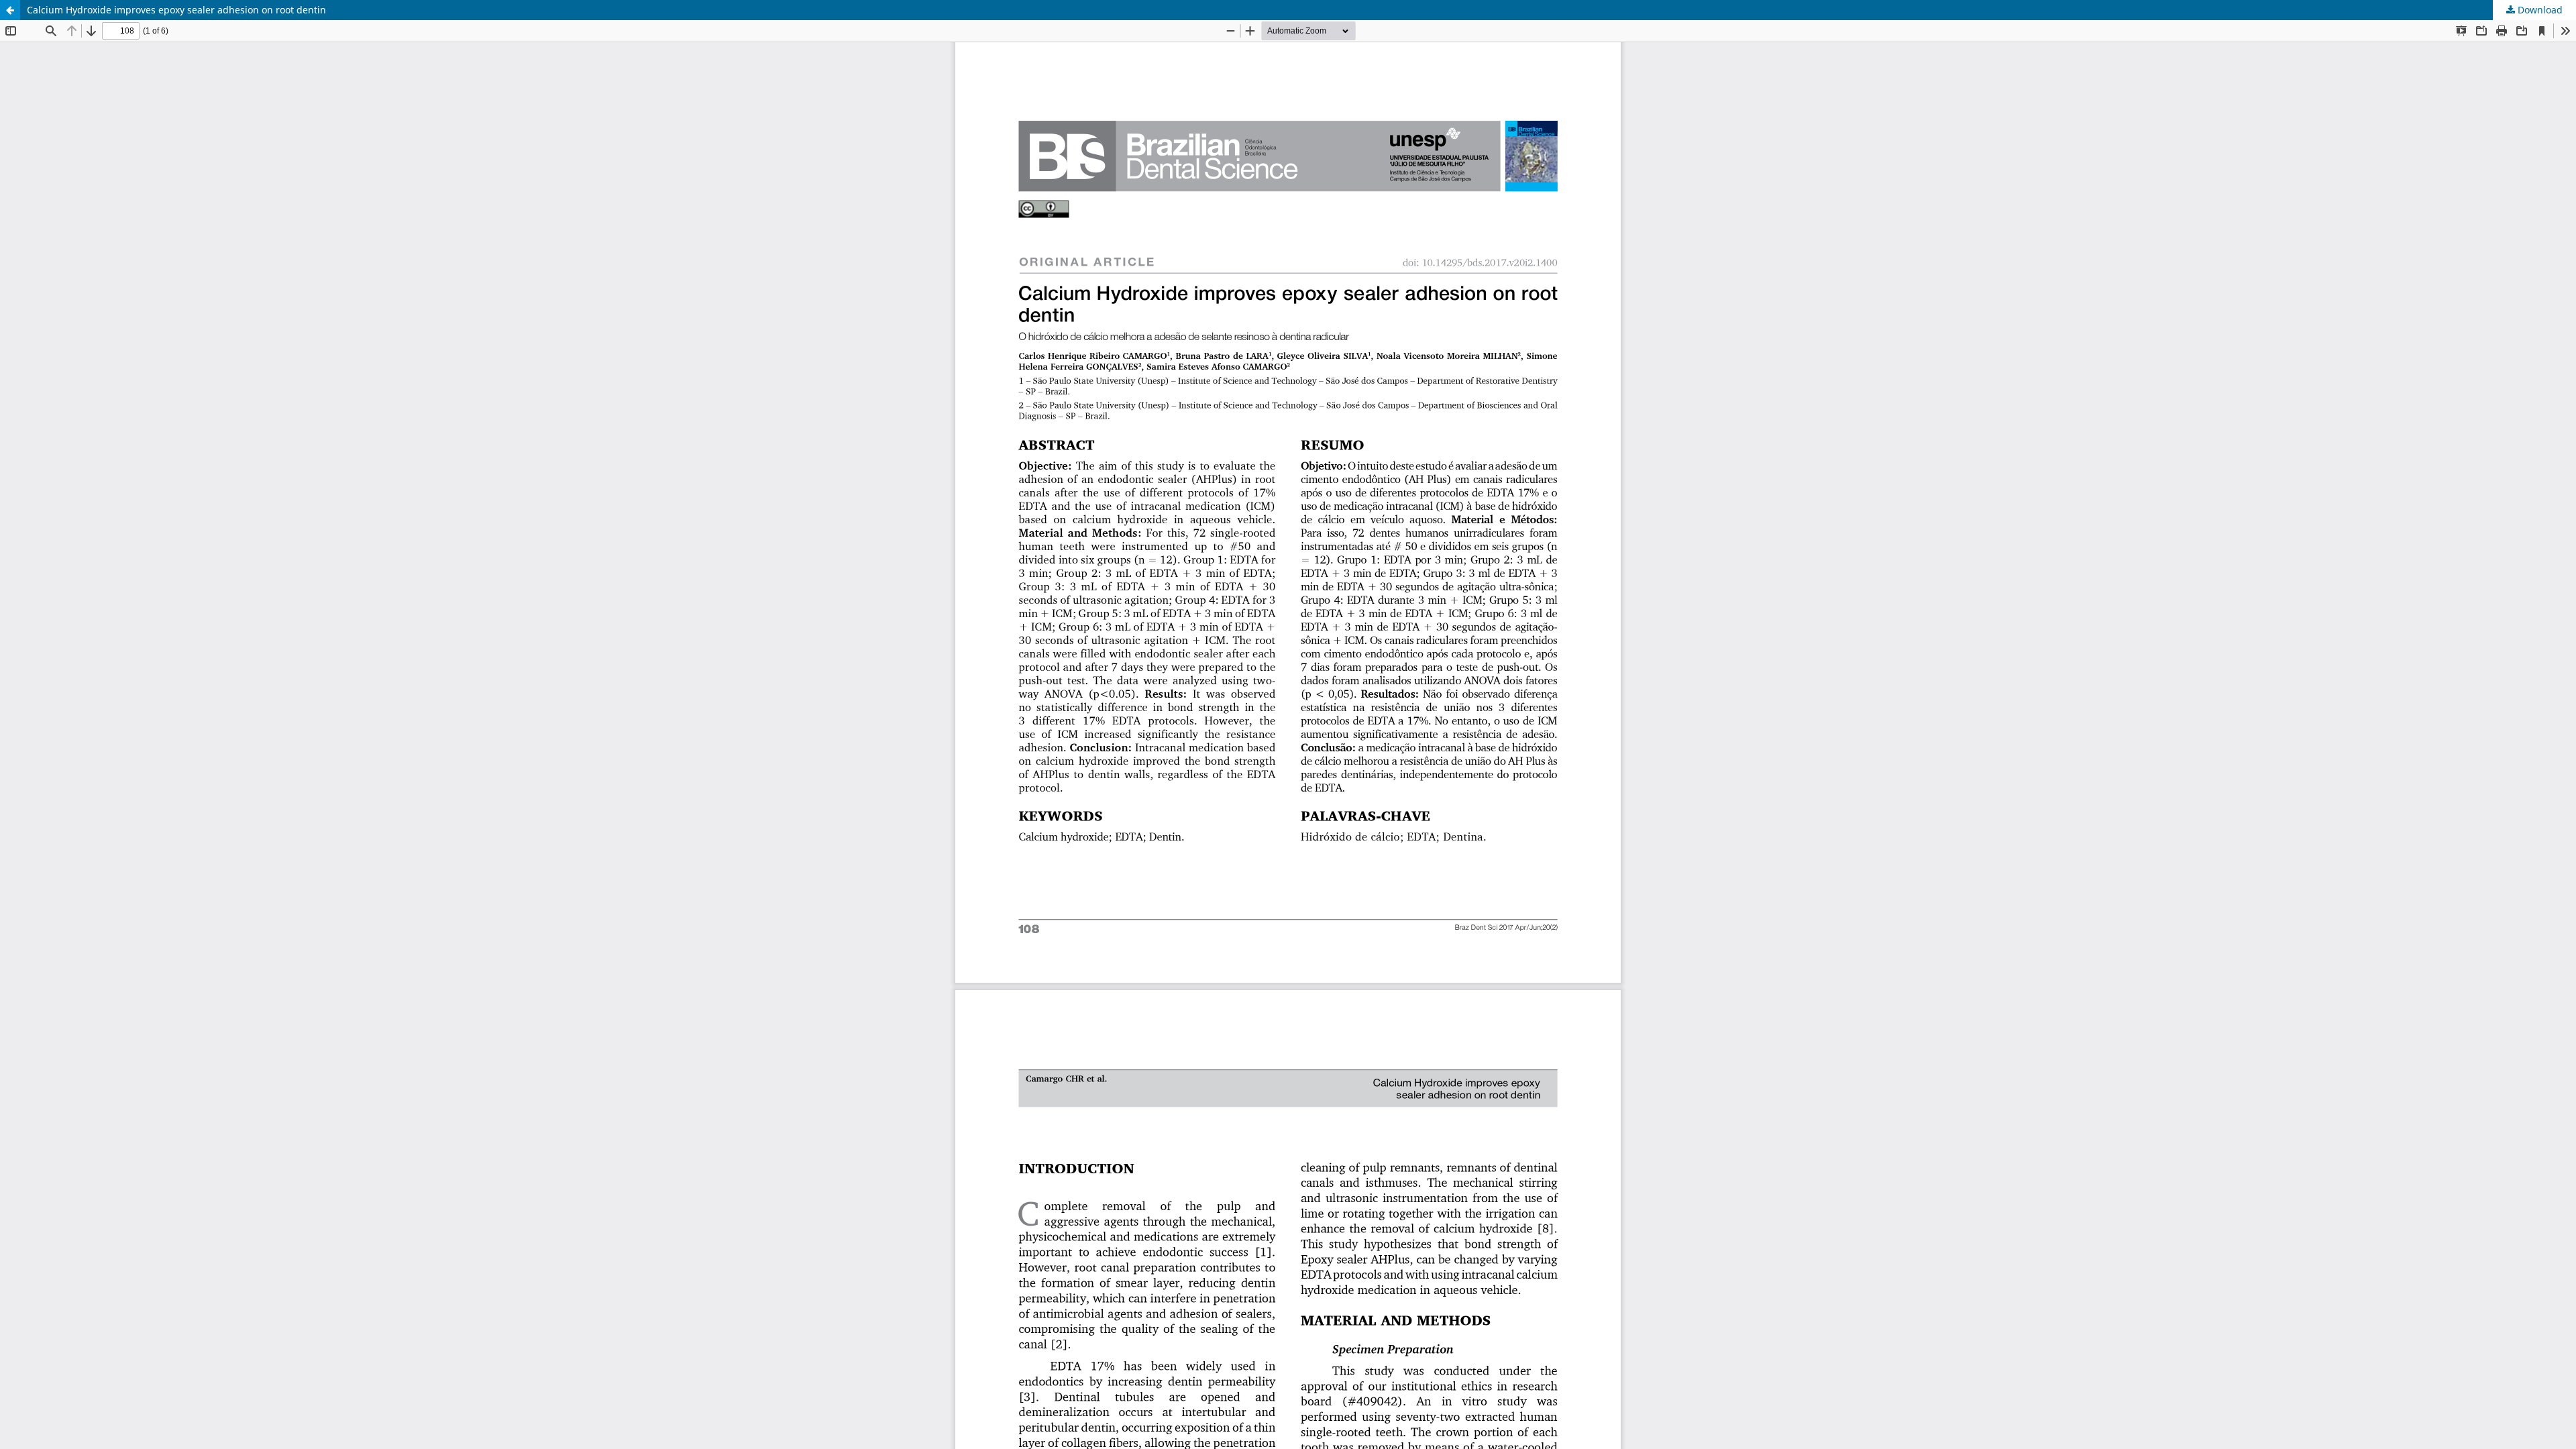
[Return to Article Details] (10, 10)
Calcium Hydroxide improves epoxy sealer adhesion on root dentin (176, 10)
